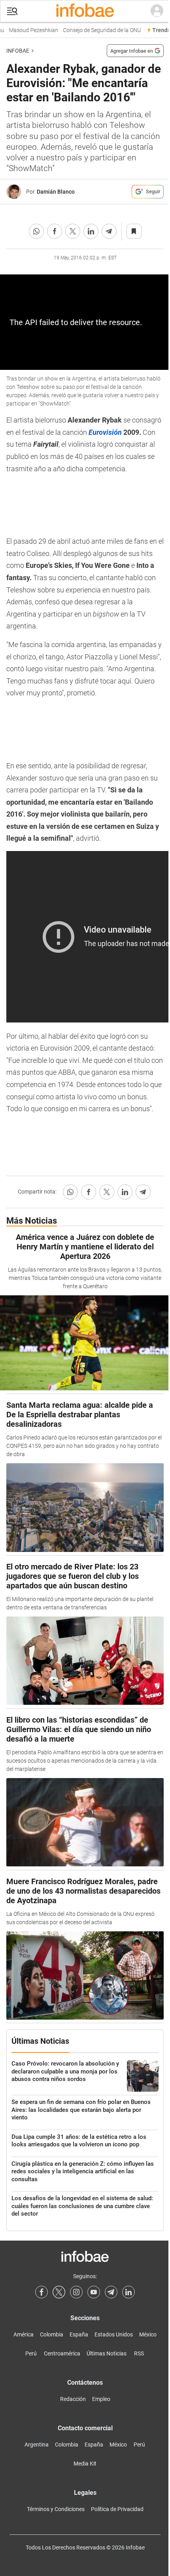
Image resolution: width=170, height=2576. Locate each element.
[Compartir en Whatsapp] (36, 231)
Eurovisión (105, 432)
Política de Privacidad (117, 2509)
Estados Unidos (114, 2334)
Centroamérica (62, 2353)
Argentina (37, 2445)
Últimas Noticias (107, 2353)
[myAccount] (157, 11)
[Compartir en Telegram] (109, 231)
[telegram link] (111, 2292)
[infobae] (85, 11)
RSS (139, 2353)
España (79, 2334)
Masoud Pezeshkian (29, 30)
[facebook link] (42, 2292)
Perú (31, 2353)
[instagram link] (76, 2292)
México (148, 2334)
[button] (12, 11)
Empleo (101, 2399)
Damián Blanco (56, 192)
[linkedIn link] (128, 2292)
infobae (18, 51)
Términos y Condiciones (56, 2509)
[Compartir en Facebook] (55, 231)
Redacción (73, 2399)
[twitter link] (59, 2292)
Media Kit (85, 2464)
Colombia (52, 2334)
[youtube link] (94, 2292)
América (24, 2334)
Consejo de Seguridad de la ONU (97, 30)
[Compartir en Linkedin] (91, 231)
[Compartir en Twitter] (73, 231)
